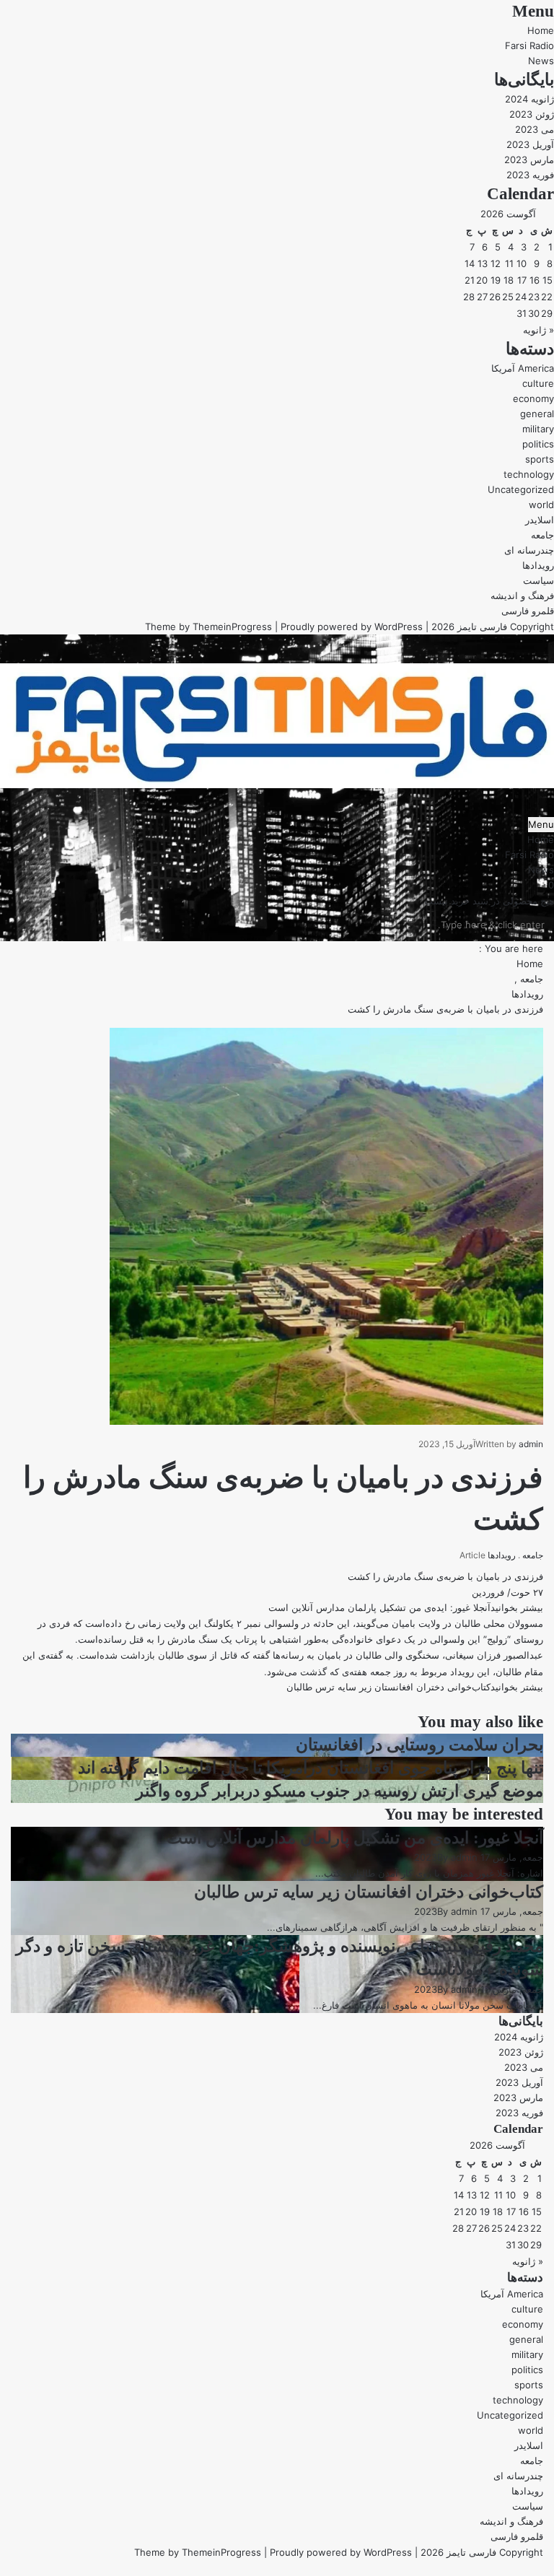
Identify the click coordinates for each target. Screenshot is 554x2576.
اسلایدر (540, 520)
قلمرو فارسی (528, 611)
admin (531, 1444)
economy (533, 398)
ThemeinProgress (232, 626)
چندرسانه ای (529, 550)
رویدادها (538, 565)
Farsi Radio (529, 45)
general (537, 414)
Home (541, 30)
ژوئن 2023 (532, 114)
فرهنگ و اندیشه (522, 595)
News (541, 61)
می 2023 (535, 129)
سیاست (538, 580)
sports (540, 459)
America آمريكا (523, 368)
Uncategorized (521, 489)
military (538, 429)
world (541, 505)
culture (538, 383)
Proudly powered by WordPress (352, 626)
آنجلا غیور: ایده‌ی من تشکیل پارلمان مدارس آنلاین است (355, 1838)
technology (529, 474)
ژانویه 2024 (529, 99)
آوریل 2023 (530, 144)
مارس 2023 (529, 160)
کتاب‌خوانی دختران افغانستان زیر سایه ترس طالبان (369, 1892)
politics (538, 444)
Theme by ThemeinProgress (198, 2552)
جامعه (542, 535)
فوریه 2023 (530, 175)
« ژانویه (538, 330)
